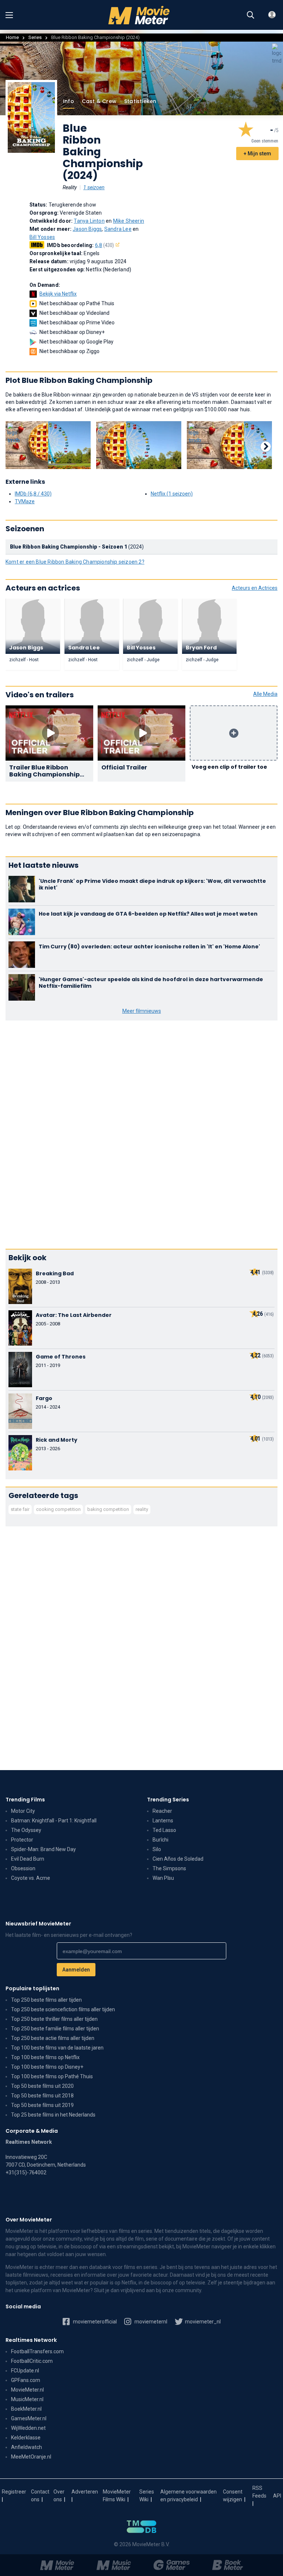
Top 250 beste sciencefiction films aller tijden (63, 2009)
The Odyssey (26, 1830)
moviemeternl (150, 2322)
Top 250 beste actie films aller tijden (53, 2038)
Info (69, 101)
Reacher (162, 1811)
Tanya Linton (89, 221)
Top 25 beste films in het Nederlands (53, 2115)
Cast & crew (99, 101)
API (277, 2496)
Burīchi (160, 1840)
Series (35, 37)
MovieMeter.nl (27, 2390)
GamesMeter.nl (29, 2418)
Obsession (23, 1868)
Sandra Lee (118, 229)
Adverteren (85, 2492)
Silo (157, 1849)
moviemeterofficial (94, 2322)
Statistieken (140, 101)
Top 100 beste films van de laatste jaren (57, 2048)
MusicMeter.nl (27, 2399)
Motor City (23, 1811)
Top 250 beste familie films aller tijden (55, 2029)
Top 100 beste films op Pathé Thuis (52, 2076)
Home (12, 37)
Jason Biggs (87, 229)
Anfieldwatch (27, 2447)
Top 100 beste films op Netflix (45, 2057)
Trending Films (25, 1800)
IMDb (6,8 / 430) (33, 494)
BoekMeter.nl (26, 2409)
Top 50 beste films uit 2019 (42, 2105)
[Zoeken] (251, 15)
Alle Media (265, 694)
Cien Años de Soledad (178, 1859)
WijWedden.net (28, 2428)
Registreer (14, 2492)
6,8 (105, 245)
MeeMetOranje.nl (31, 2457)
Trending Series (168, 1800)
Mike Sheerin (129, 221)
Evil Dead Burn (28, 1859)
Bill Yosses (42, 237)
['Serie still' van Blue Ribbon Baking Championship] (48, 445)
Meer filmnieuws (142, 1011)
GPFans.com (26, 2380)
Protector (22, 1840)
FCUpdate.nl (25, 2371)
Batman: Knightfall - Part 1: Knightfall (54, 1821)
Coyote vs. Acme (31, 1878)
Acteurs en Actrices (255, 588)
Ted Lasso (164, 1830)
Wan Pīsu (163, 1878)
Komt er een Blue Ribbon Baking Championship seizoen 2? (75, 562)
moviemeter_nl (202, 2322)
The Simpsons (169, 1868)
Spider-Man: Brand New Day (43, 1849)
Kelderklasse (26, 2438)
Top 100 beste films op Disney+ (47, 2067)
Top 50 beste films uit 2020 (42, 2086)
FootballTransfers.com (37, 2351)
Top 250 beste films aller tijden (46, 2000)
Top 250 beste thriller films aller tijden (54, 2019)
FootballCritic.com (32, 2361)
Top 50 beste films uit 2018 (42, 2096)
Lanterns (163, 1821)
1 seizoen (94, 187)
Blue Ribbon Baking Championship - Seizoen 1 (69, 547)
